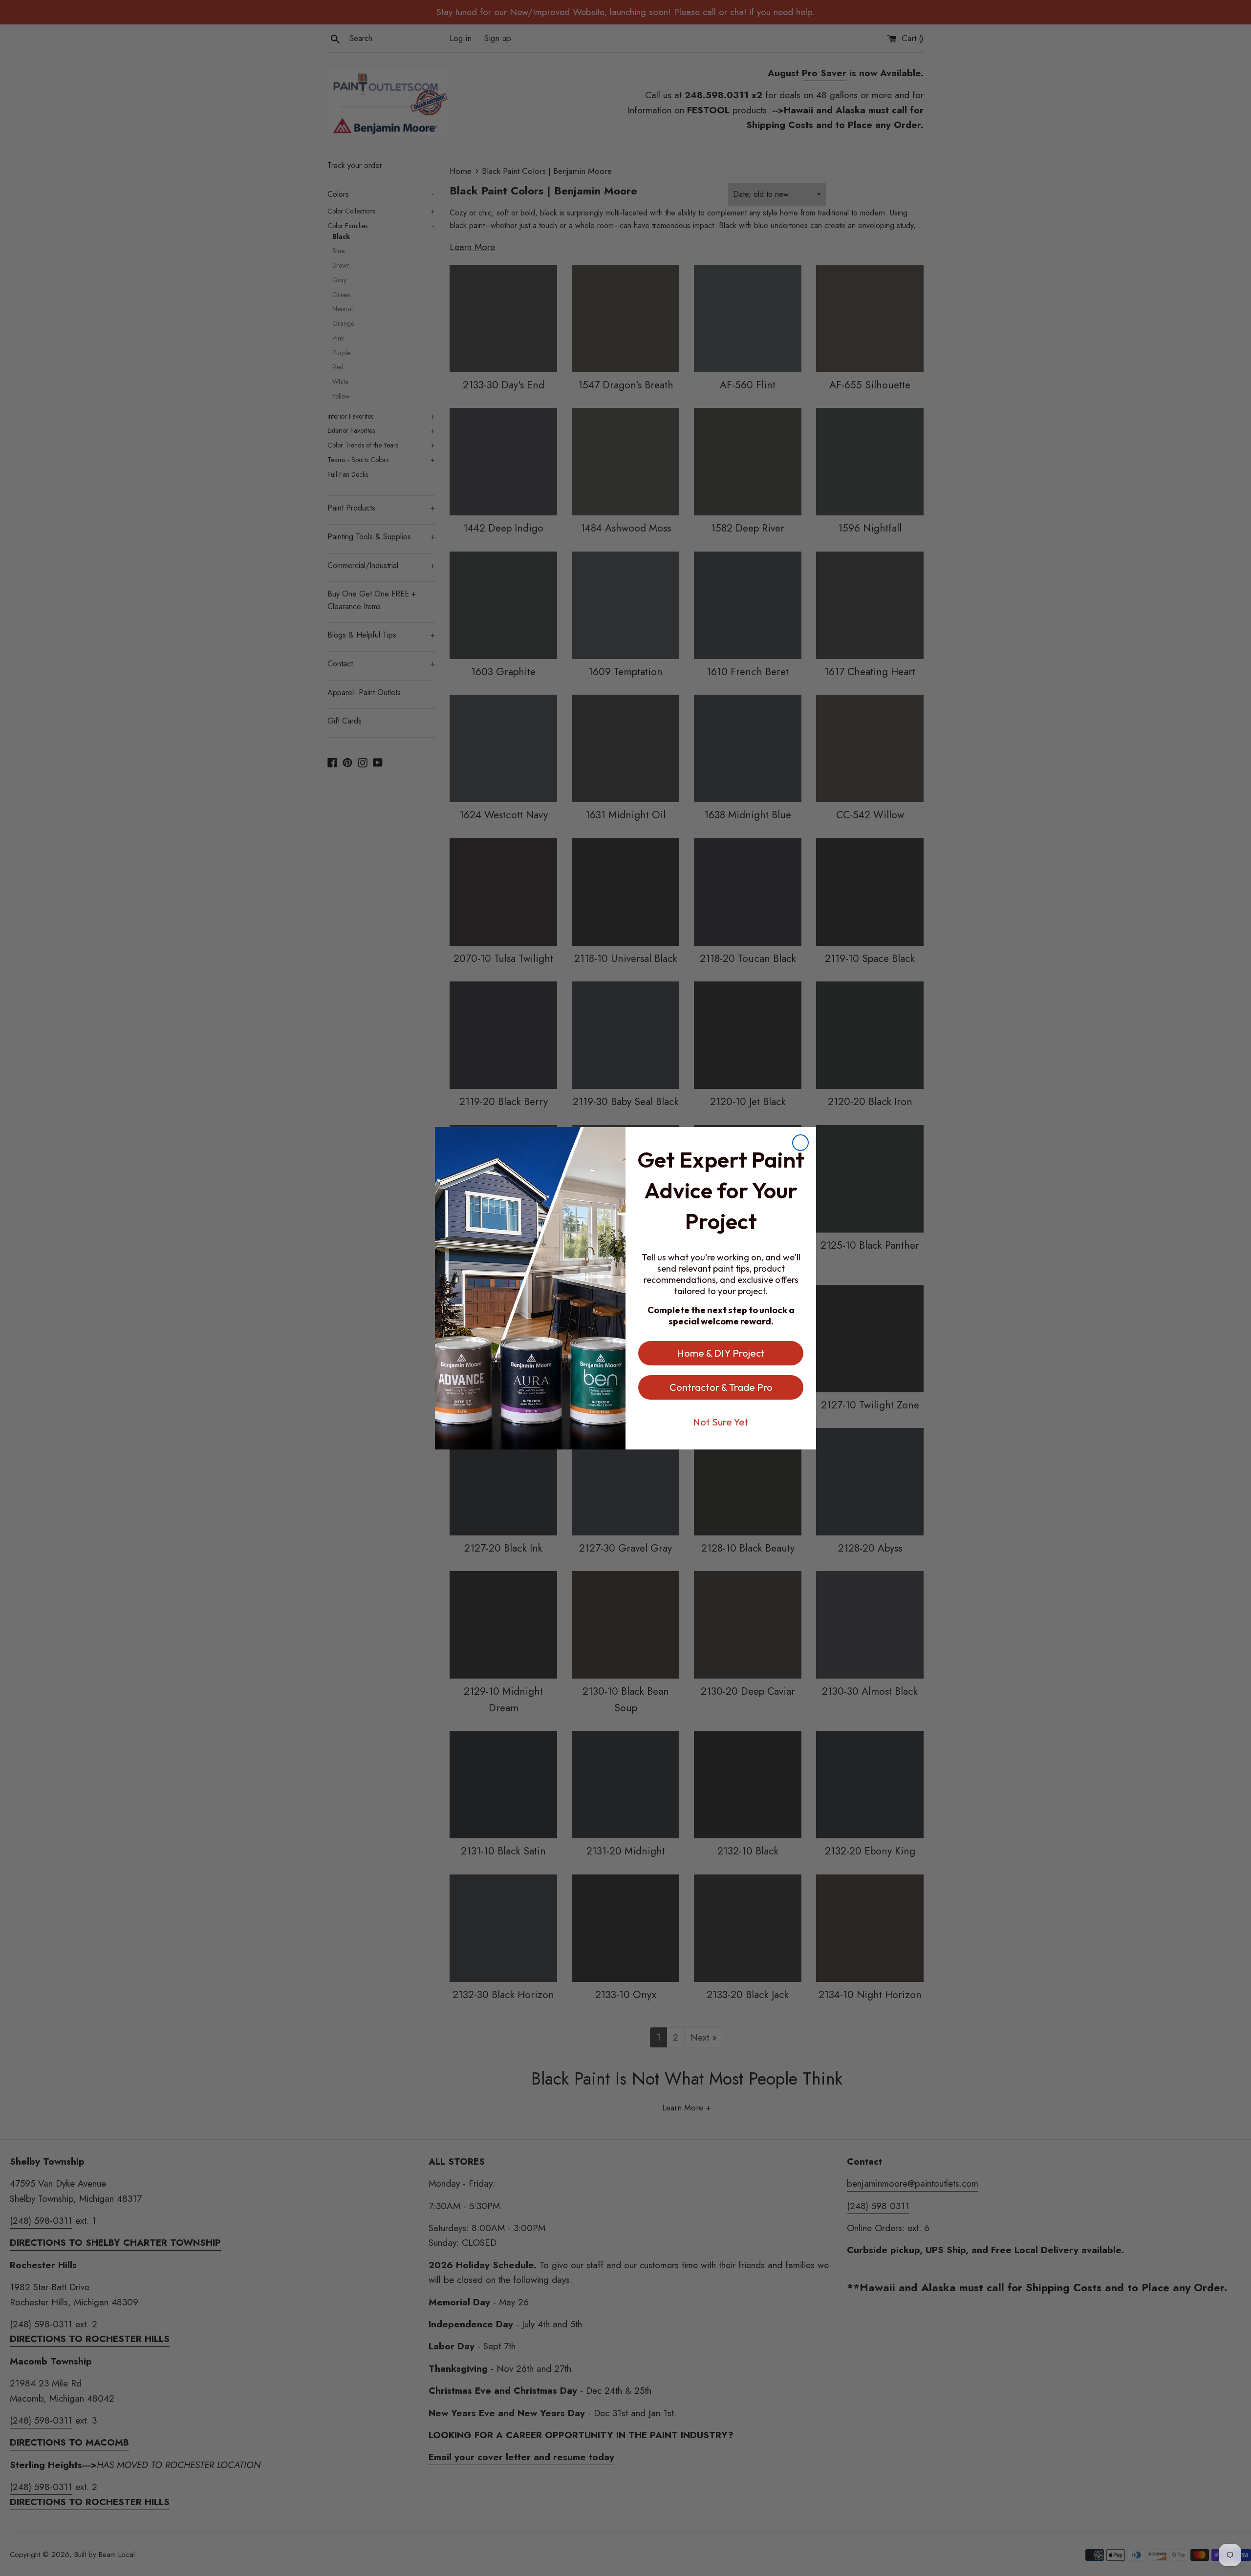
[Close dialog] (800, 1143)
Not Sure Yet (721, 1422)
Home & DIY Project (721, 1353)
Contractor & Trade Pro (721, 1387)
